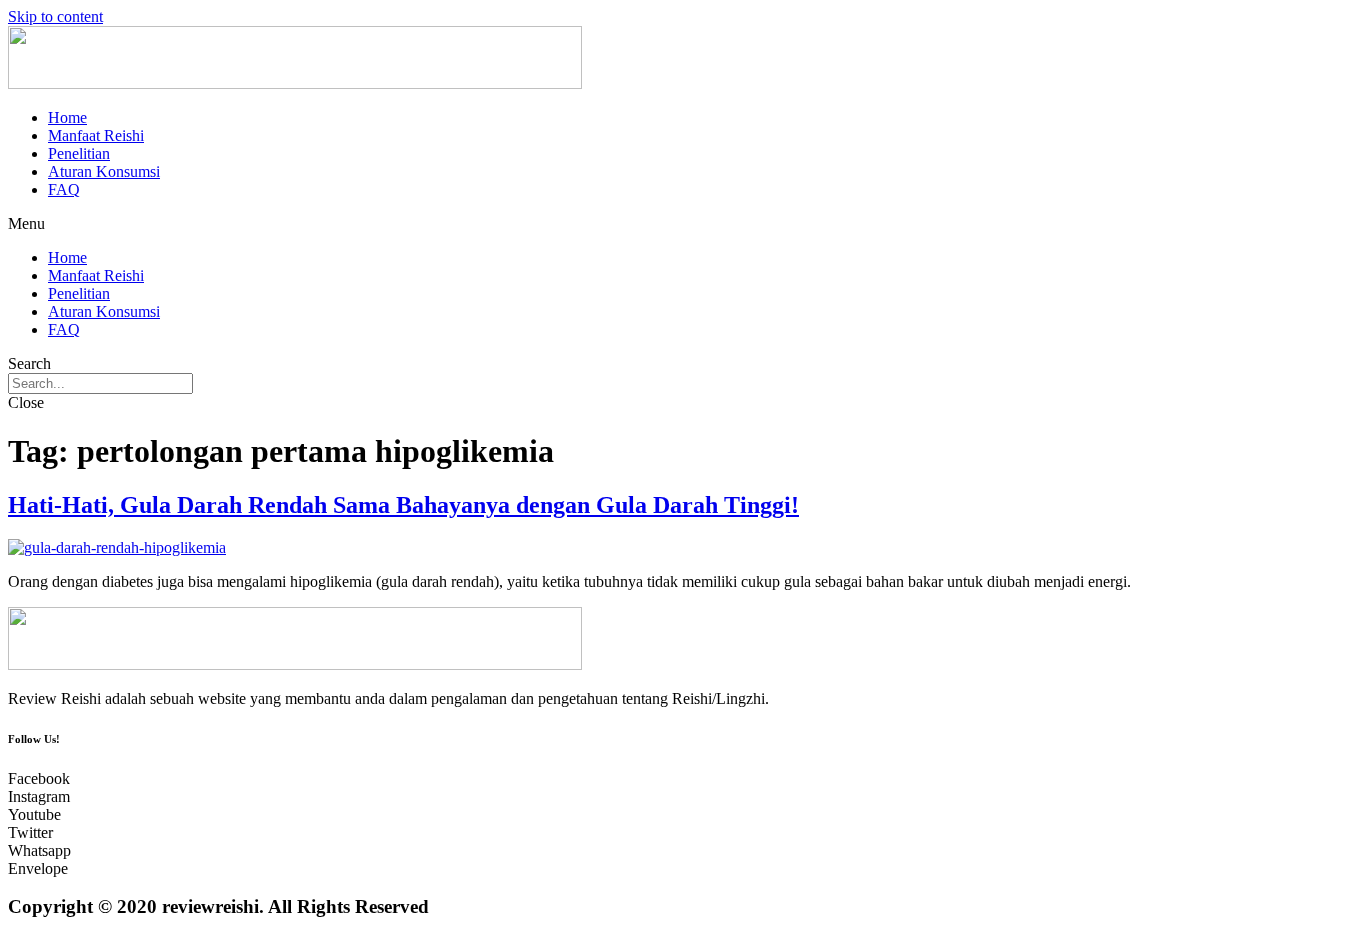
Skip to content (55, 16)
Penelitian (79, 153)
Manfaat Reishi (96, 135)
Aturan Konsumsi (104, 171)
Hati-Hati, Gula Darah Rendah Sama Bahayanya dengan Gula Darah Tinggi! (403, 505)
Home (67, 117)
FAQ (64, 189)
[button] (683, 224)
